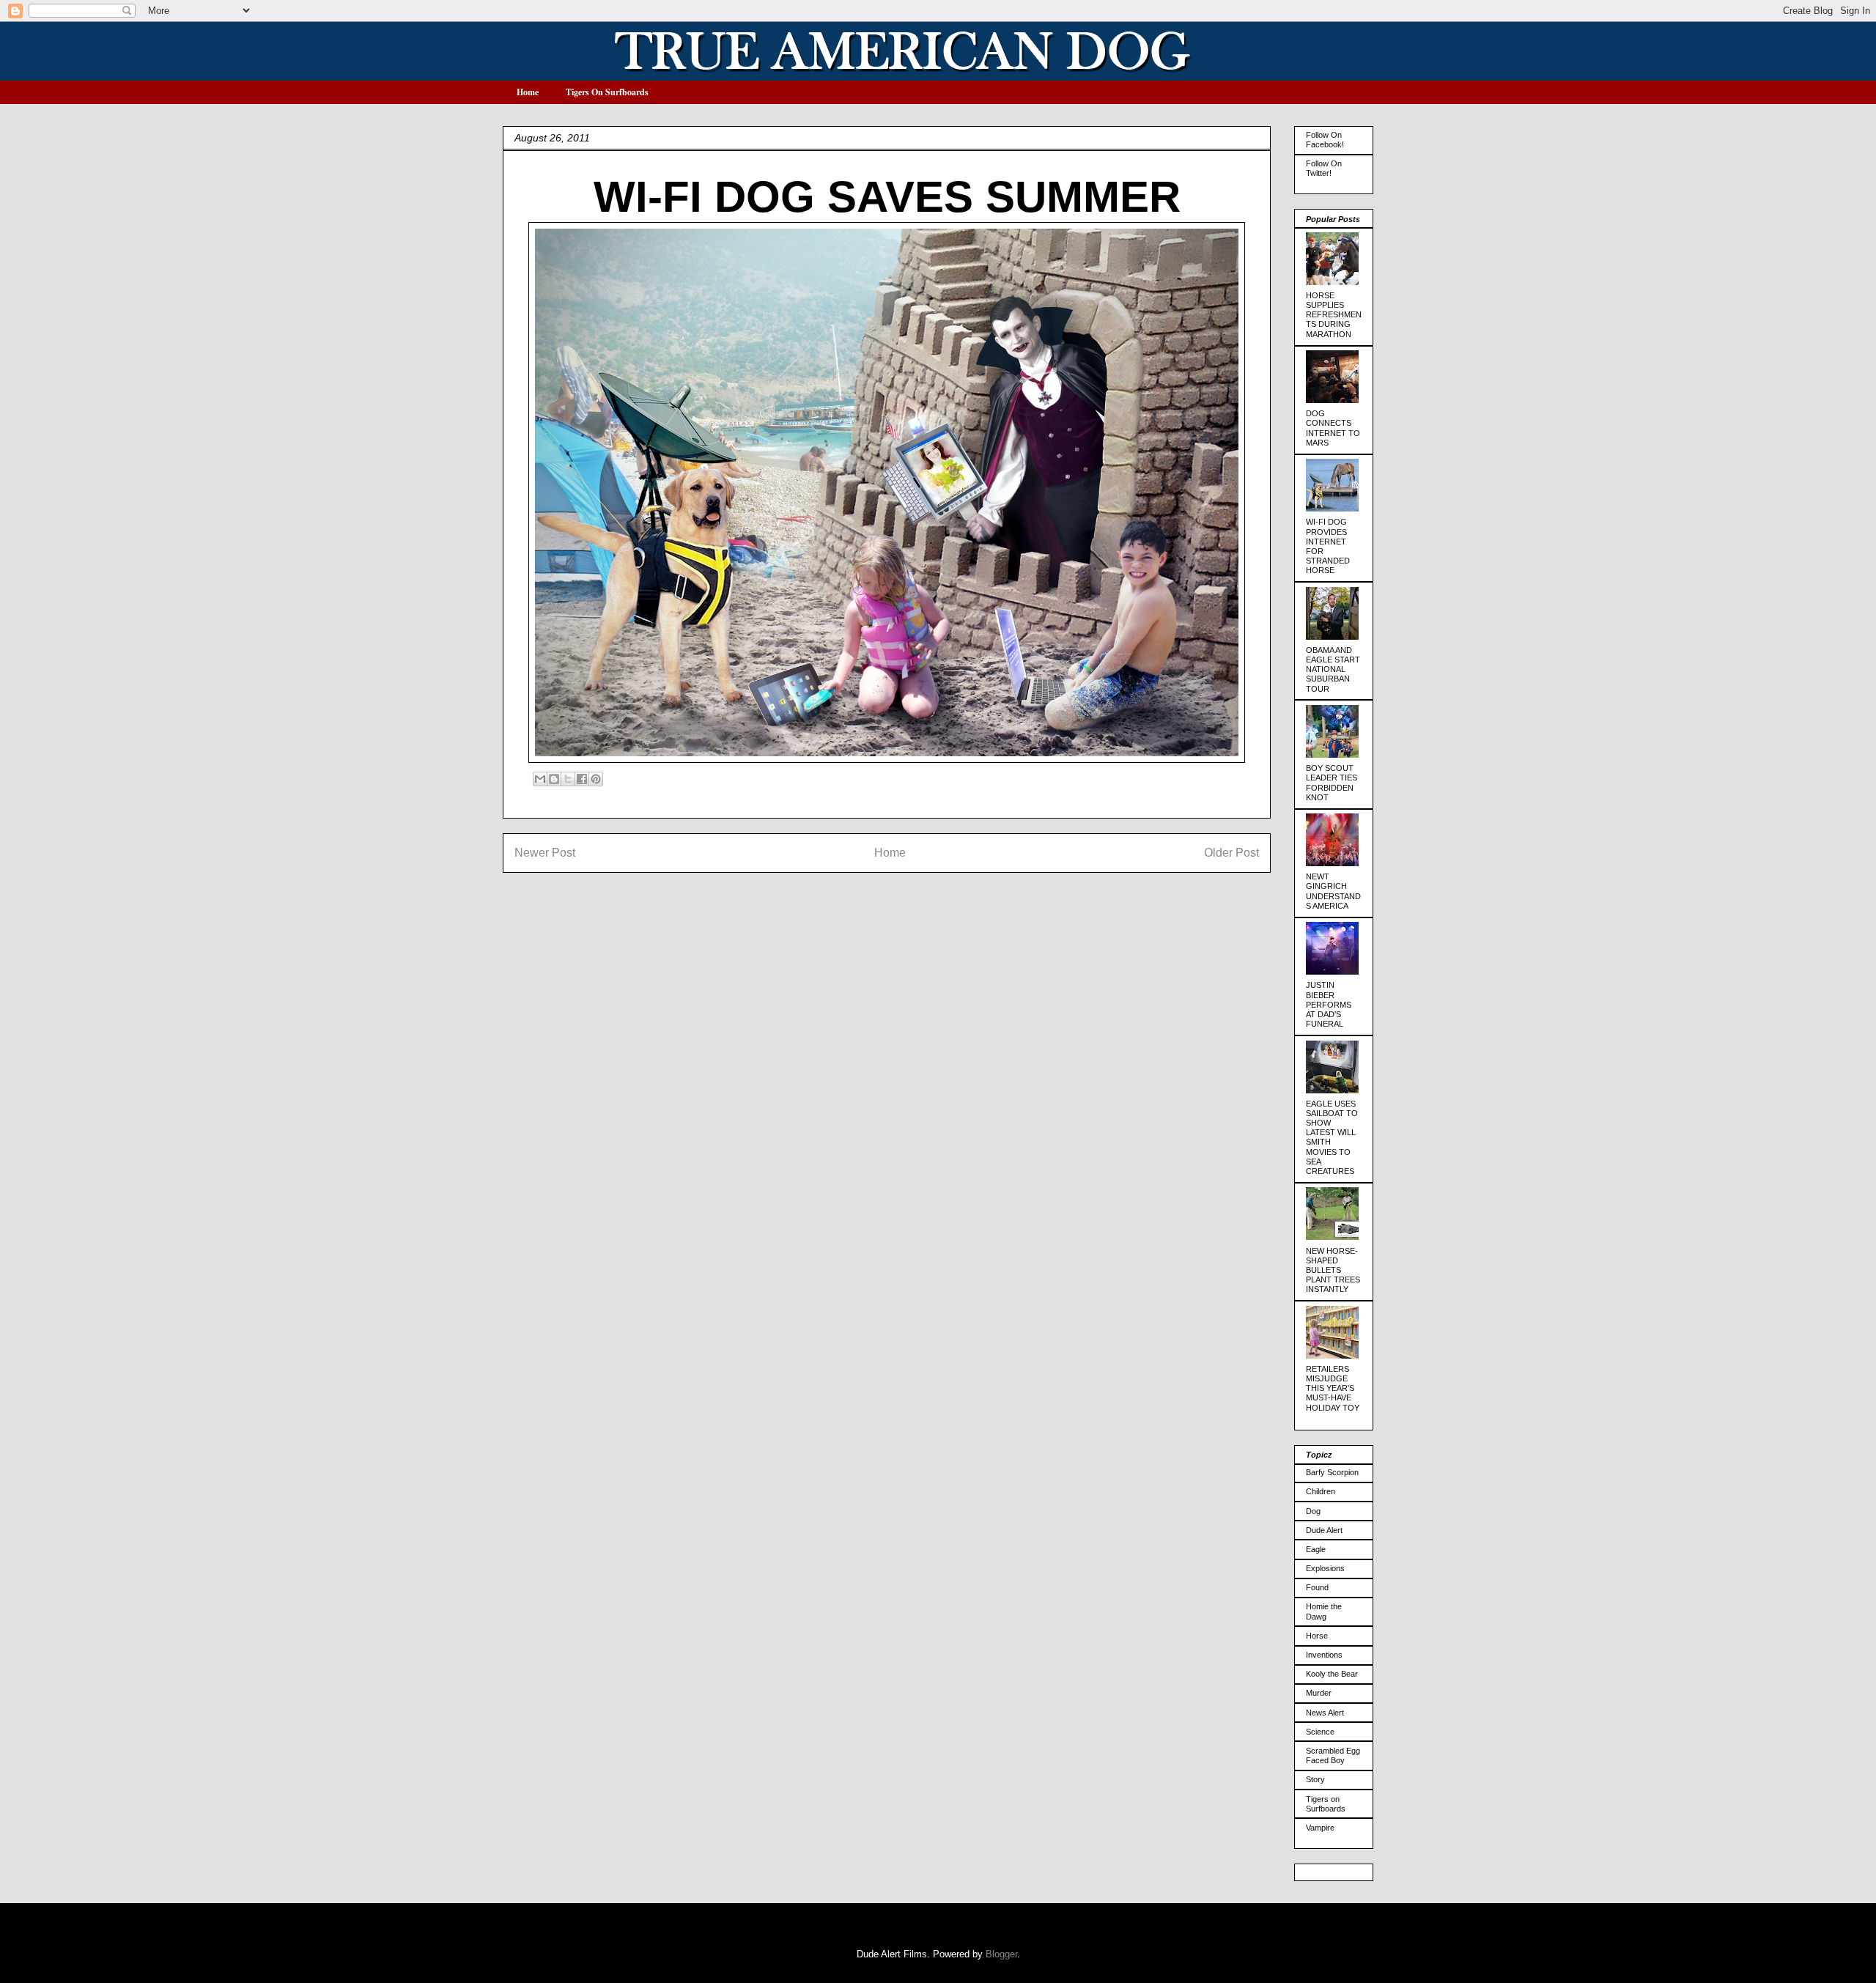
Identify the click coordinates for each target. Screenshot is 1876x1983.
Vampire (1320, 1828)
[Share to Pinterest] (596, 779)
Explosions (1325, 1568)
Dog (1313, 1511)
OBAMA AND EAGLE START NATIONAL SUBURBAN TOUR (1333, 669)
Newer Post (545, 853)
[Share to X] (568, 779)
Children (1321, 1491)
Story (1315, 1779)
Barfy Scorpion (1332, 1472)
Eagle (1316, 1549)
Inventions (1324, 1655)
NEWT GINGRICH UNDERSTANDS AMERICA (1333, 891)
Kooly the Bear (1332, 1674)
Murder (1319, 1693)
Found (1317, 1587)
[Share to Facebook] (582, 779)
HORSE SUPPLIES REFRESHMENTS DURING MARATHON (1334, 315)
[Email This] (540, 779)
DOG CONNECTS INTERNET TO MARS (1333, 428)
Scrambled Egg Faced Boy (1333, 1755)
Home (528, 92)
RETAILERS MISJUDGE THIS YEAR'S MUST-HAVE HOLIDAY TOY (1333, 1388)
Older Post (1231, 853)
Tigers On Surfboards (607, 92)
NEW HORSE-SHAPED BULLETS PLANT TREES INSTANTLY (1333, 1270)
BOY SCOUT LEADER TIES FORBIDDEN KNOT (1332, 783)
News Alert (1325, 1713)
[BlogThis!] (554, 779)
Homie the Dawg (1324, 1611)
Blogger (1001, 1954)
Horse (1317, 1636)
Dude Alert (1324, 1530)
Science (1320, 1732)
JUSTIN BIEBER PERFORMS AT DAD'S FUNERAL (1329, 1004)
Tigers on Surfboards (1326, 1804)
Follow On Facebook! (1325, 140)
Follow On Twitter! (1324, 168)
